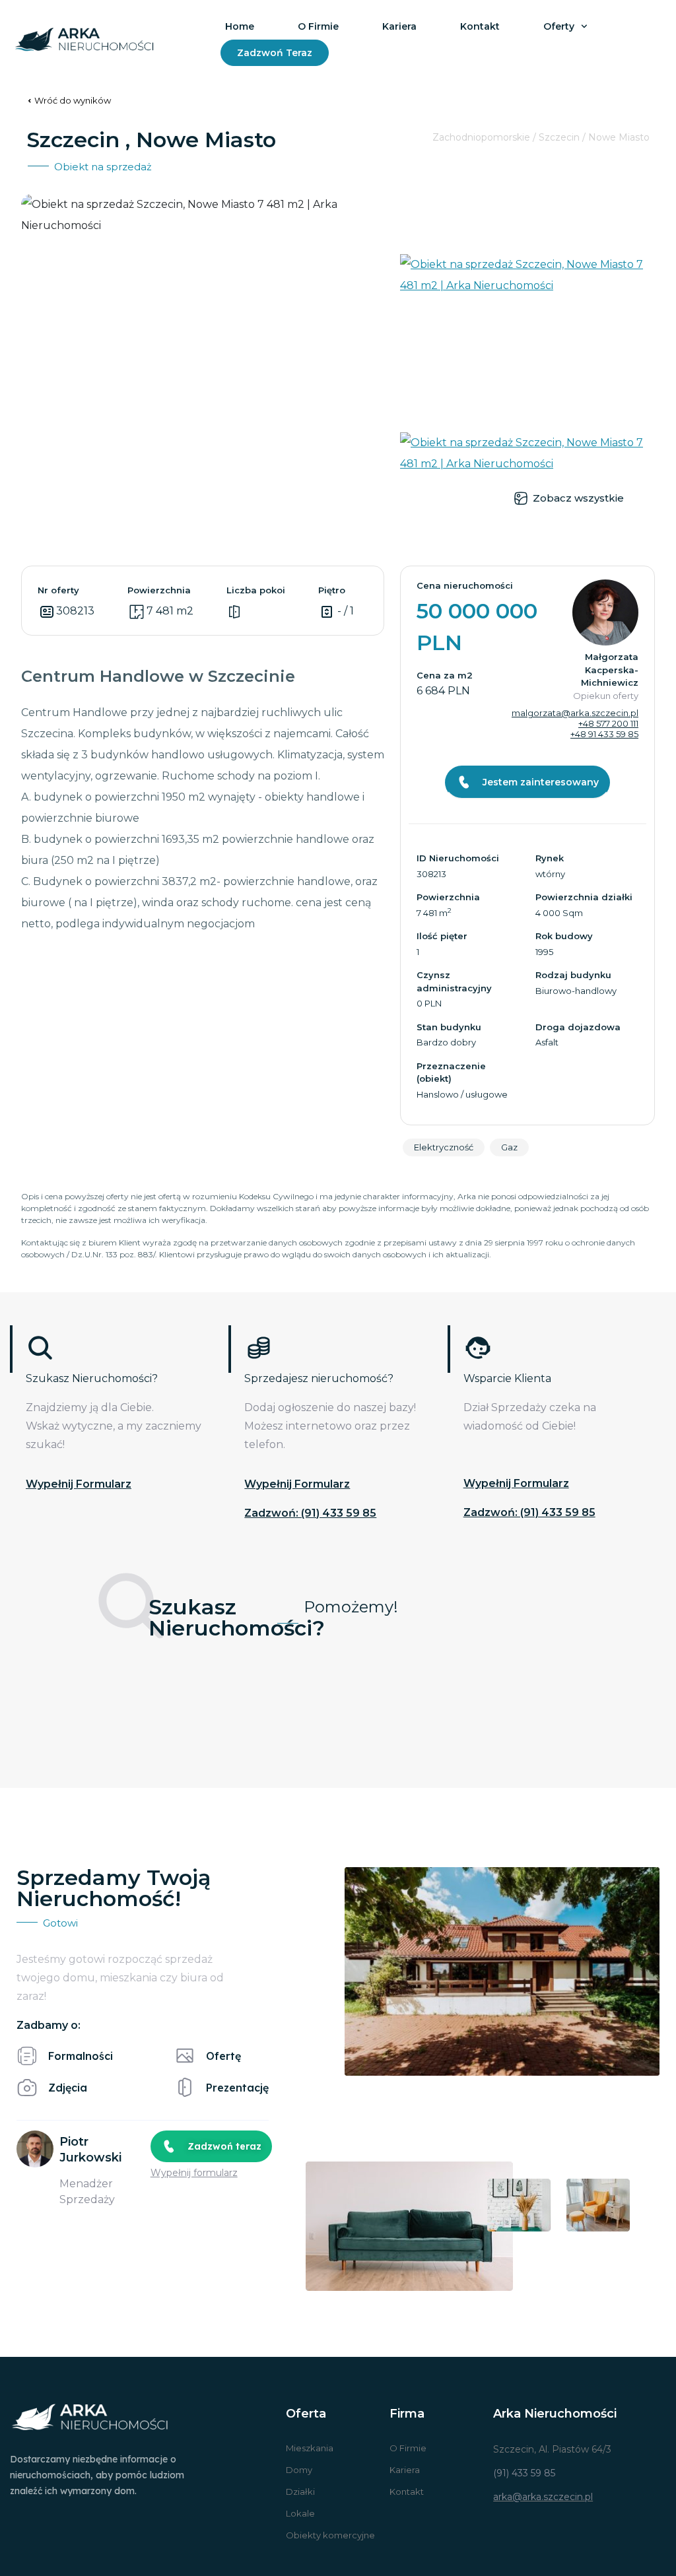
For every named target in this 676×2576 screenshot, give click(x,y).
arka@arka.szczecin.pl (543, 2497)
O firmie (318, 26)
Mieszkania (310, 2448)
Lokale (300, 2513)
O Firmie (408, 2448)
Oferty (559, 26)
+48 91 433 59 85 (604, 734)
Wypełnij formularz (79, 1484)
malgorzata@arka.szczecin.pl (575, 713)
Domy (299, 2470)
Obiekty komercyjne (330, 2535)
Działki (300, 2492)
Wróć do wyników (73, 100)
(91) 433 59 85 (524, 2473)
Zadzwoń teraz (275, 53)
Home (240, 26)
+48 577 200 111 (608, 723)
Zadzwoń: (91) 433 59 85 (310, 1513)
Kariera (399, 26)
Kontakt (480, 26)
